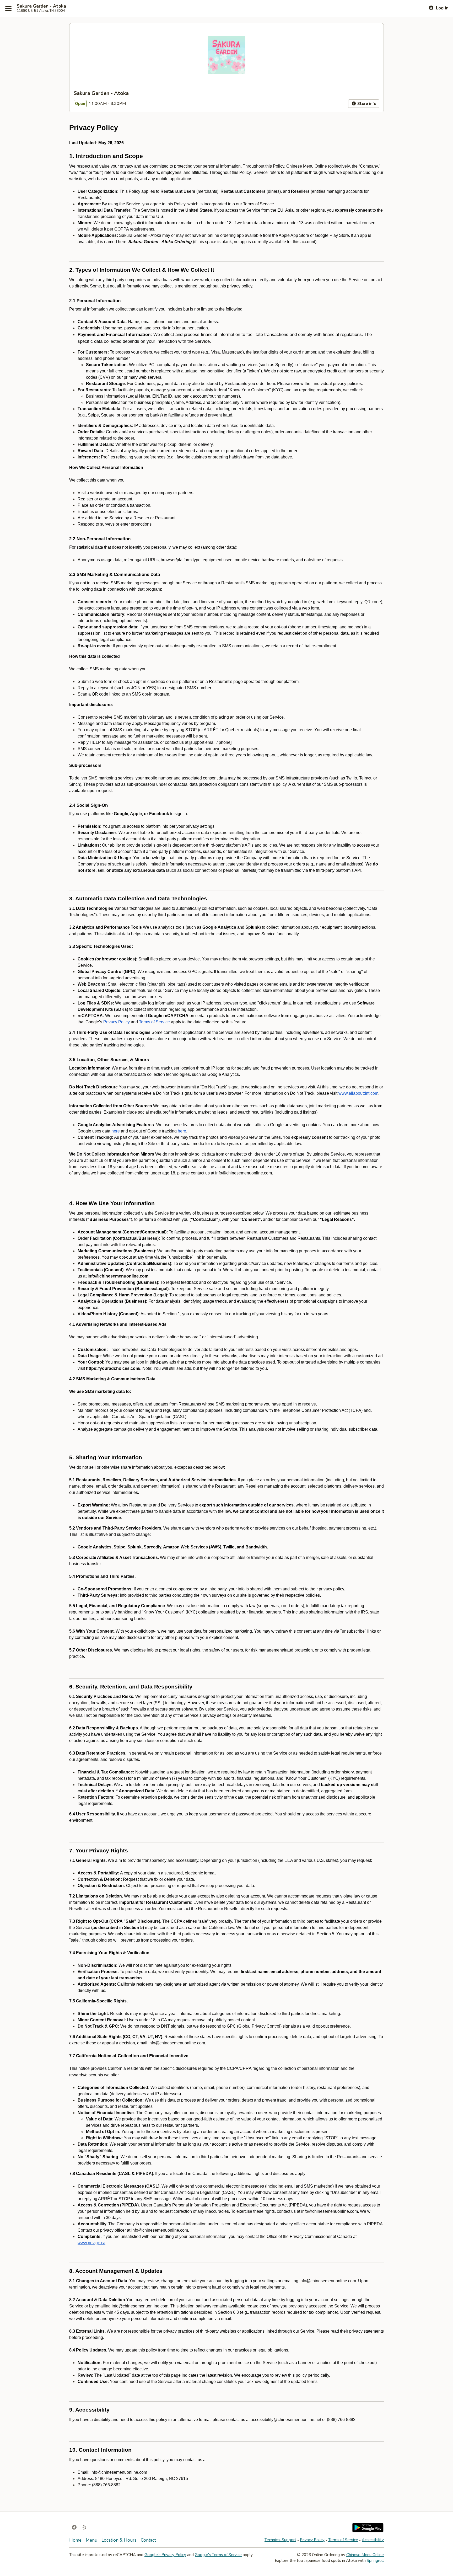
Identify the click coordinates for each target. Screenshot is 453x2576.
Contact (148, 2540)
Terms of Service (343, 2540)
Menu (91, 2540)
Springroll (375, 2561)
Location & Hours (119, 2540)
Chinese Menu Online (365, 2555)
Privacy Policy (312, 2540)
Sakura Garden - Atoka (41, 6)
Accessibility (373, 2540)
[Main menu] (8, 8)
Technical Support (280, 2540)
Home (75, 2540)
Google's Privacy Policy (165, 2555)
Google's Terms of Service (218, 2555)
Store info (366, 104)
